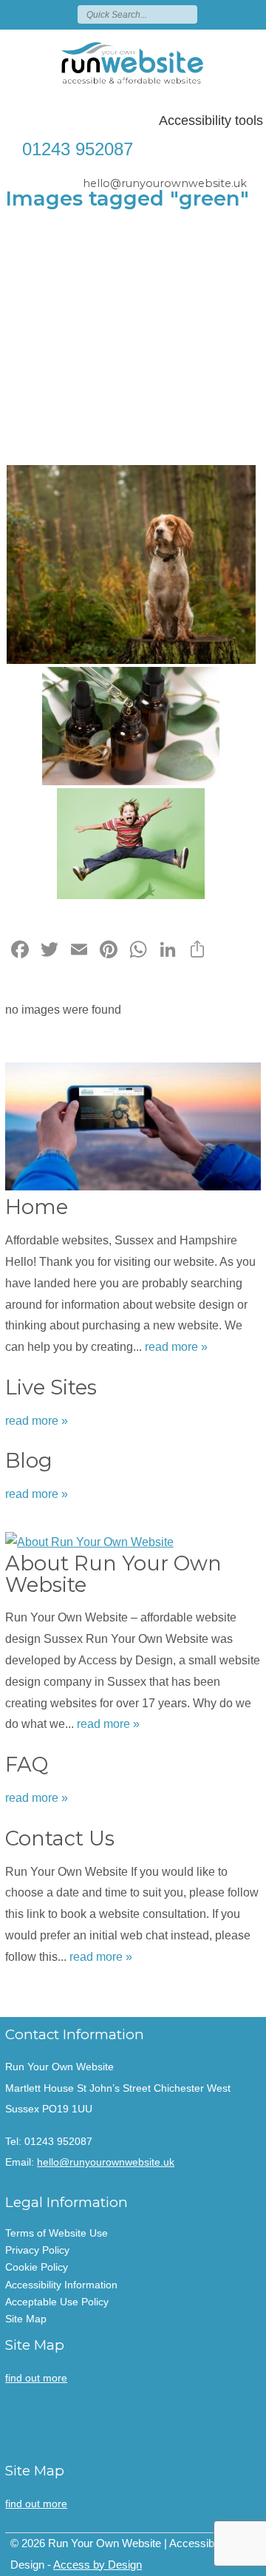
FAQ (27, 1765)
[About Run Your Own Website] (133, 1539)
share (24, 1995)
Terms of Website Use (57, 2233)
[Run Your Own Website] (133, 63)
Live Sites (51, 1387)
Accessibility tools (211, 121)
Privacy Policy (37, 2250)
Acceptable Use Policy (57, 2302)
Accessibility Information (61, 2285)
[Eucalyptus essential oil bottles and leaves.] (131, 726)
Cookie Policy (37, 2267)
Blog (29, 1461)
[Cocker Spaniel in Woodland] (131, 565)
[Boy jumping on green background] (131, 844)
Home (37, 1207)
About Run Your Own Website (113, 1574)
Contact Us (60, 1838)
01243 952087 (78, 149)
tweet (42, 1995)
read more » (176, 1347)
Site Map (26, 2319)
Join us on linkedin (231, 14)
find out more (36, 2378)
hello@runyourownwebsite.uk (165, 183)
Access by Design (98, 2565)
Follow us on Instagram (253, 14)
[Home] (133, 1126)
